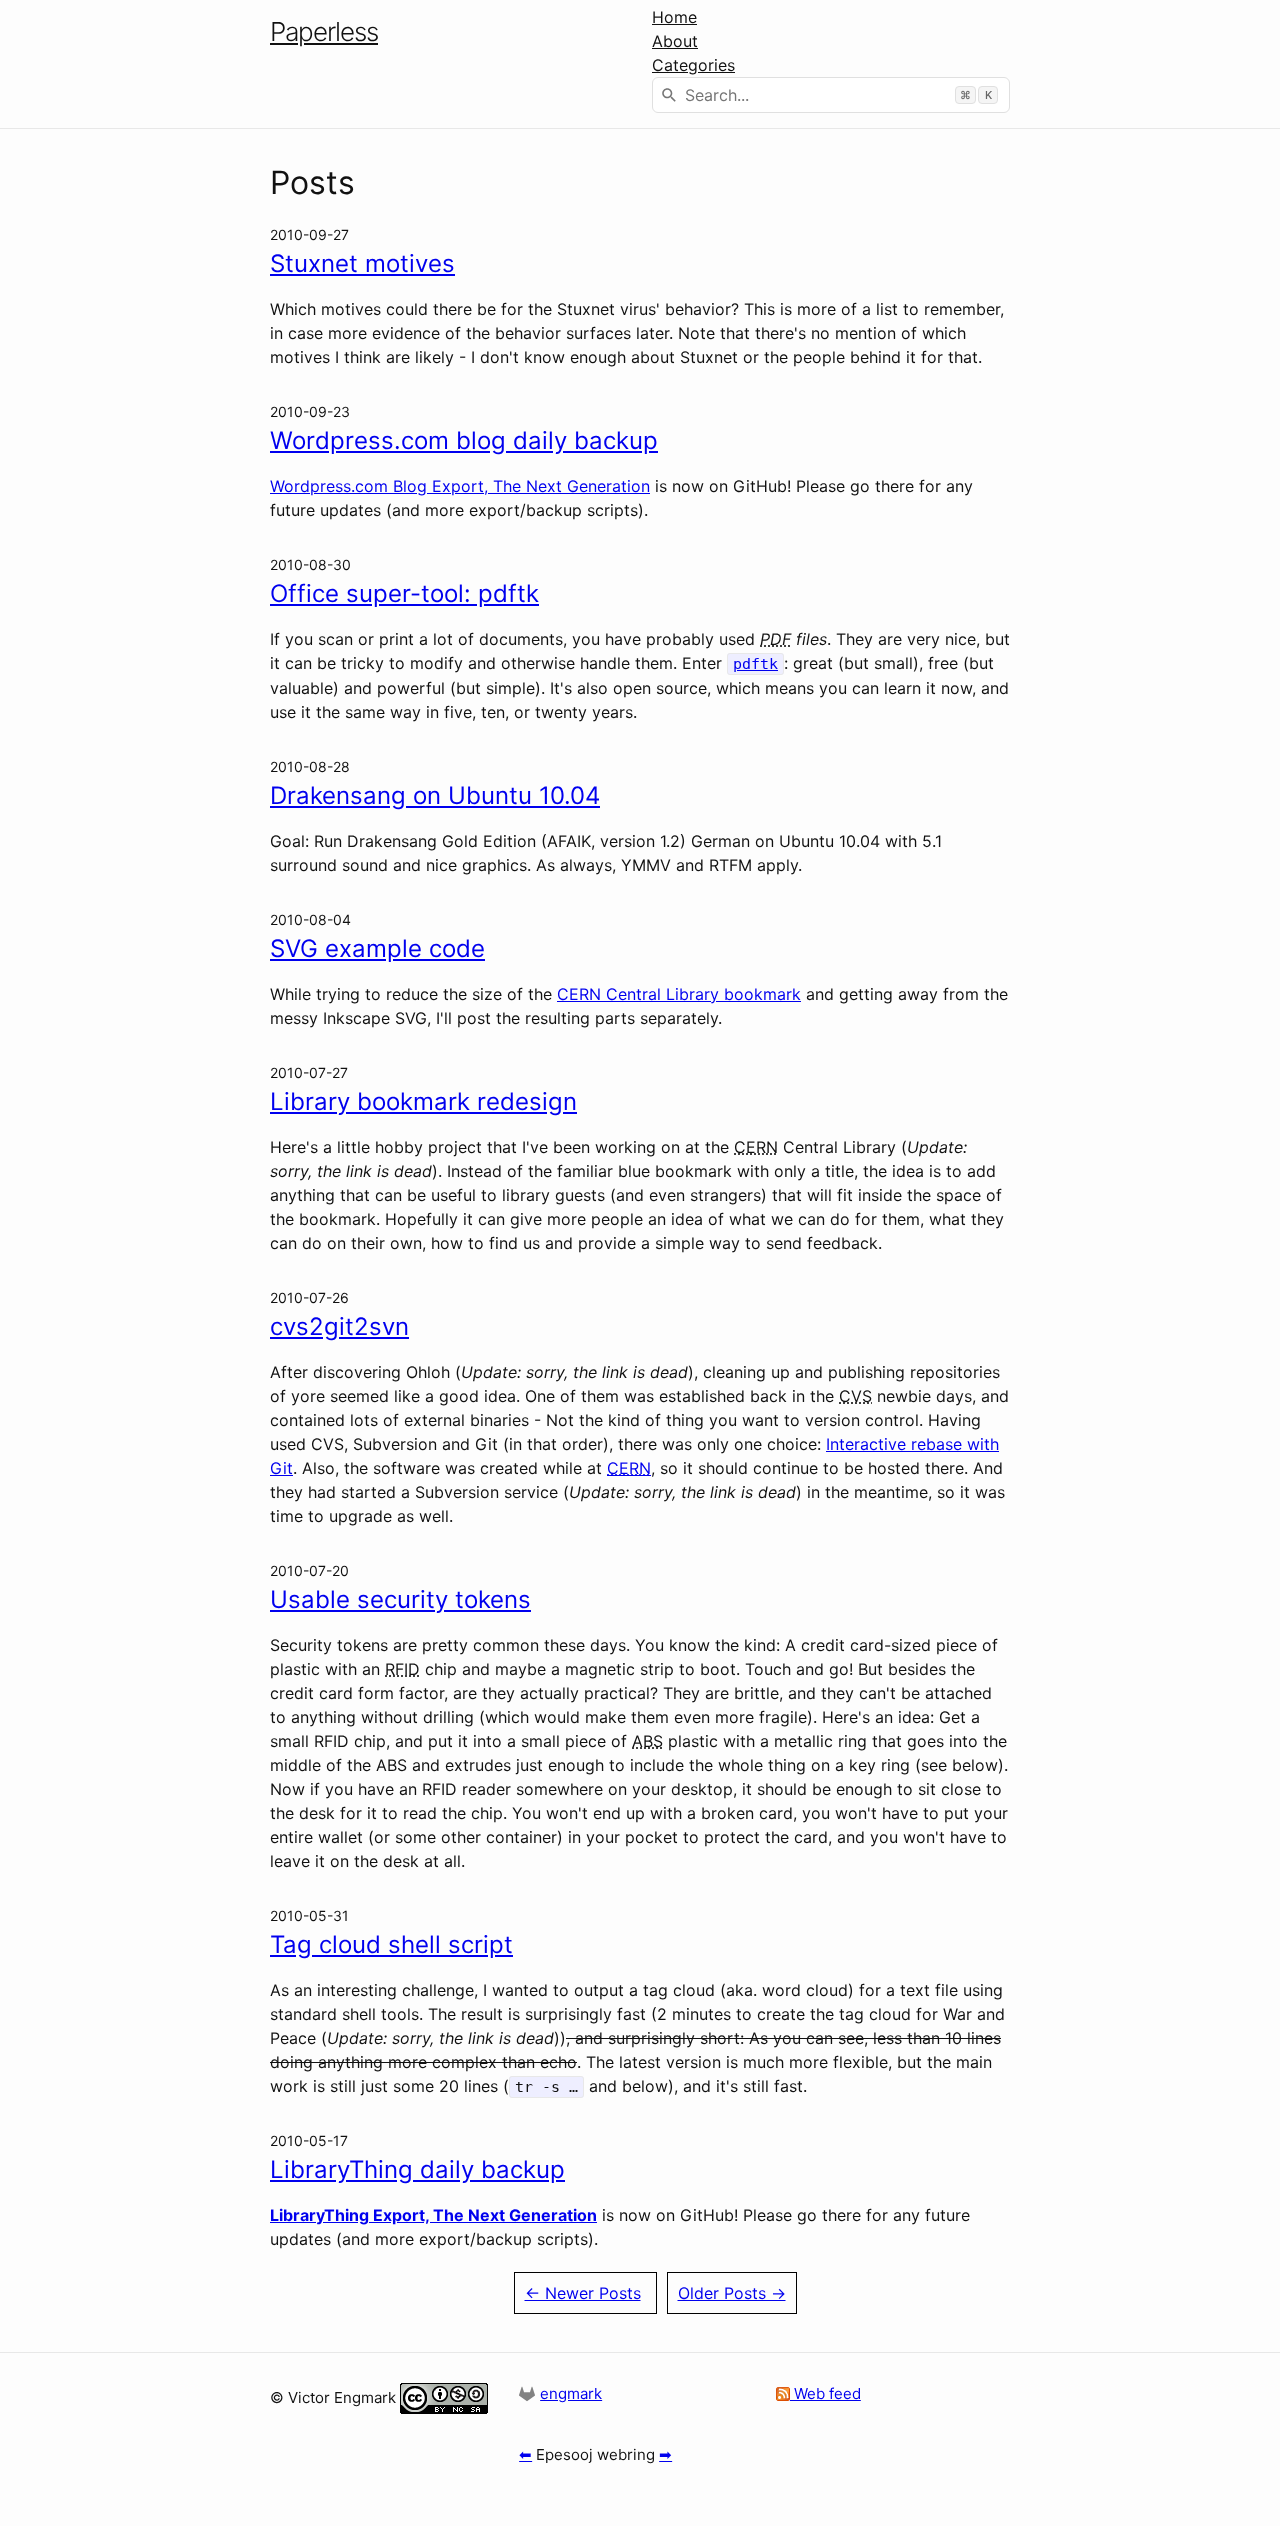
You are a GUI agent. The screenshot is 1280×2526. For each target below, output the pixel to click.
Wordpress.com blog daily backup (464, 440)
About (675, 41)
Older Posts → (732, 2293)
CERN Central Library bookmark (679, 994)
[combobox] (831, 95)
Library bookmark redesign (423, 1101)
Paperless (324, 31)
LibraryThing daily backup (417, 2169)
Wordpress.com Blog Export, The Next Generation (460, 486)
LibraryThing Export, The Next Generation (433, 2215)
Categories (693, 65)
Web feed (825, 2393)
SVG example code (377, 948)
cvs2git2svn (339, 1326)
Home (674, 17)
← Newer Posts (583, 2293)
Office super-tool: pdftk (404, 593)
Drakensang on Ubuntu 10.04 (435, 795)
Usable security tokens (400, 1599)
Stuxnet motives (362, 263)
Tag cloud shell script (391, 1944)
